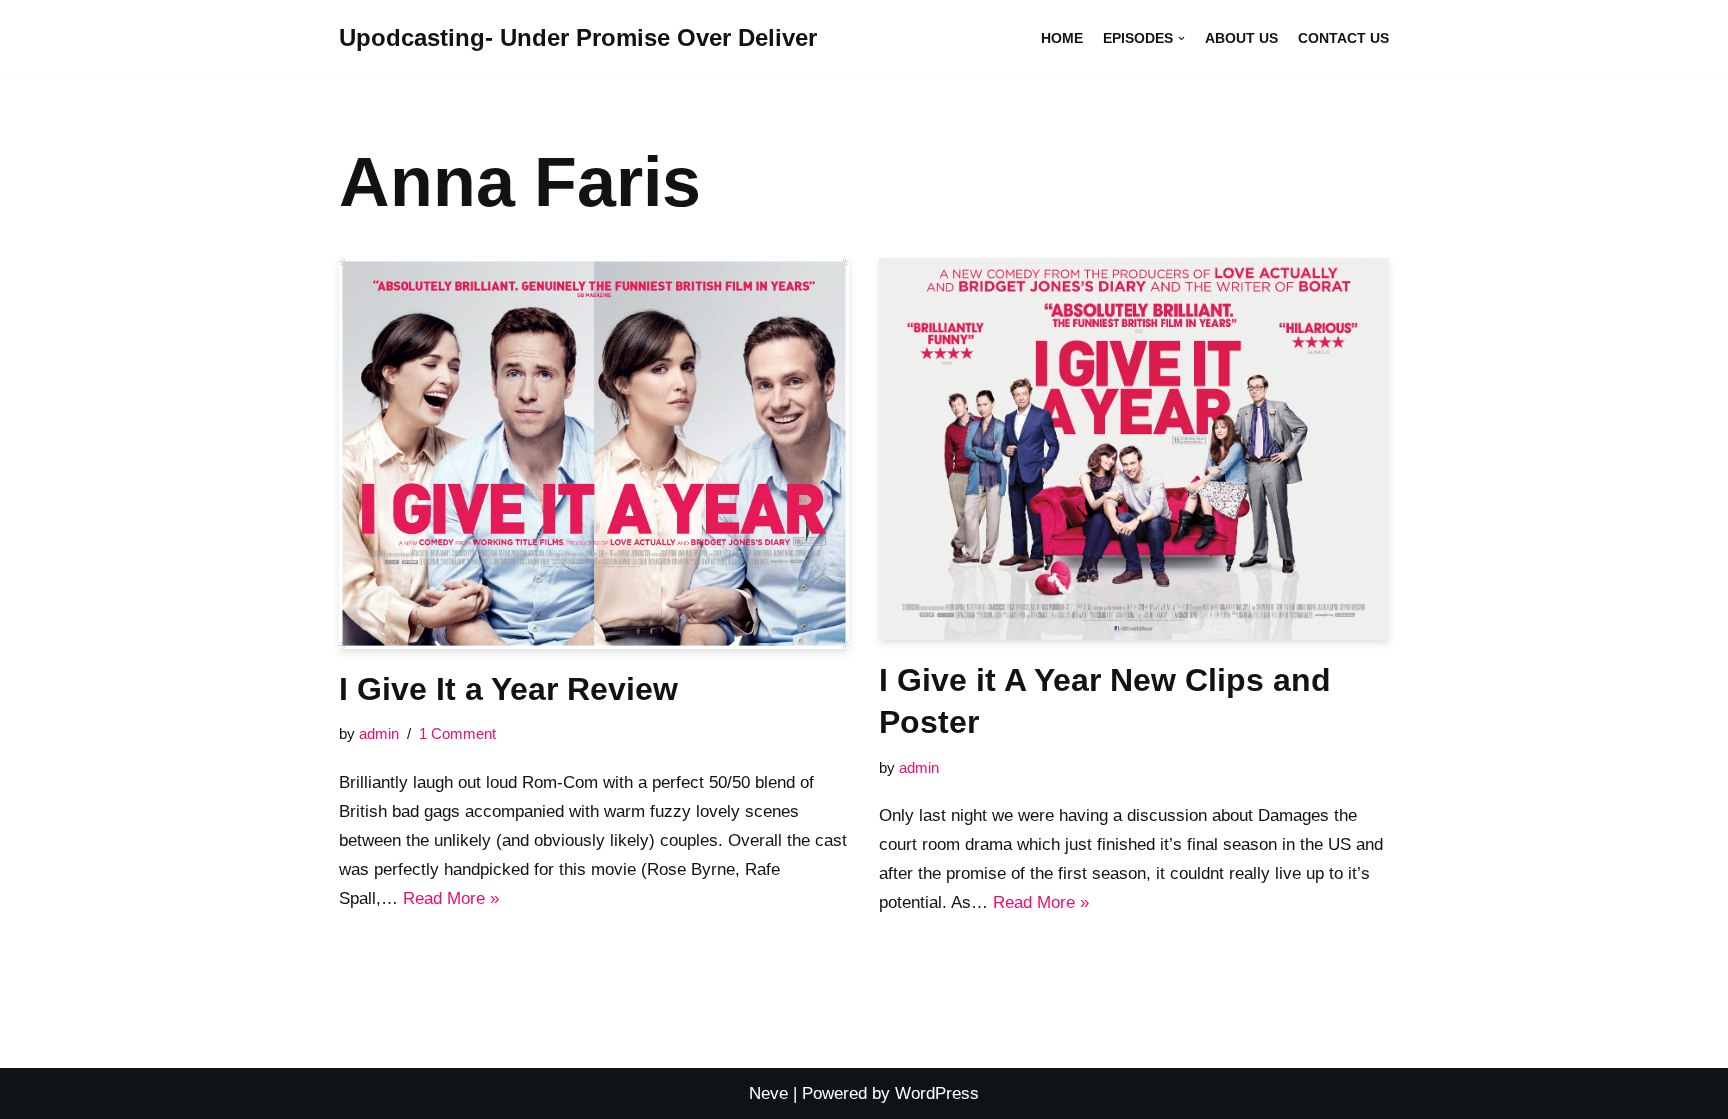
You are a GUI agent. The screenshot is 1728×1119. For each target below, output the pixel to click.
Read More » (451, 898)
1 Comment (457, 733)
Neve (768, 1093)
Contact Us (1343, 38)
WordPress (937, 1093)
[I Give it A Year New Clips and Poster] (1134, 449)
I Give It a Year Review (508, 689)
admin (379, 733)
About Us (1241, 38)
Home (1062, 38)
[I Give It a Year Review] (594, 453)
